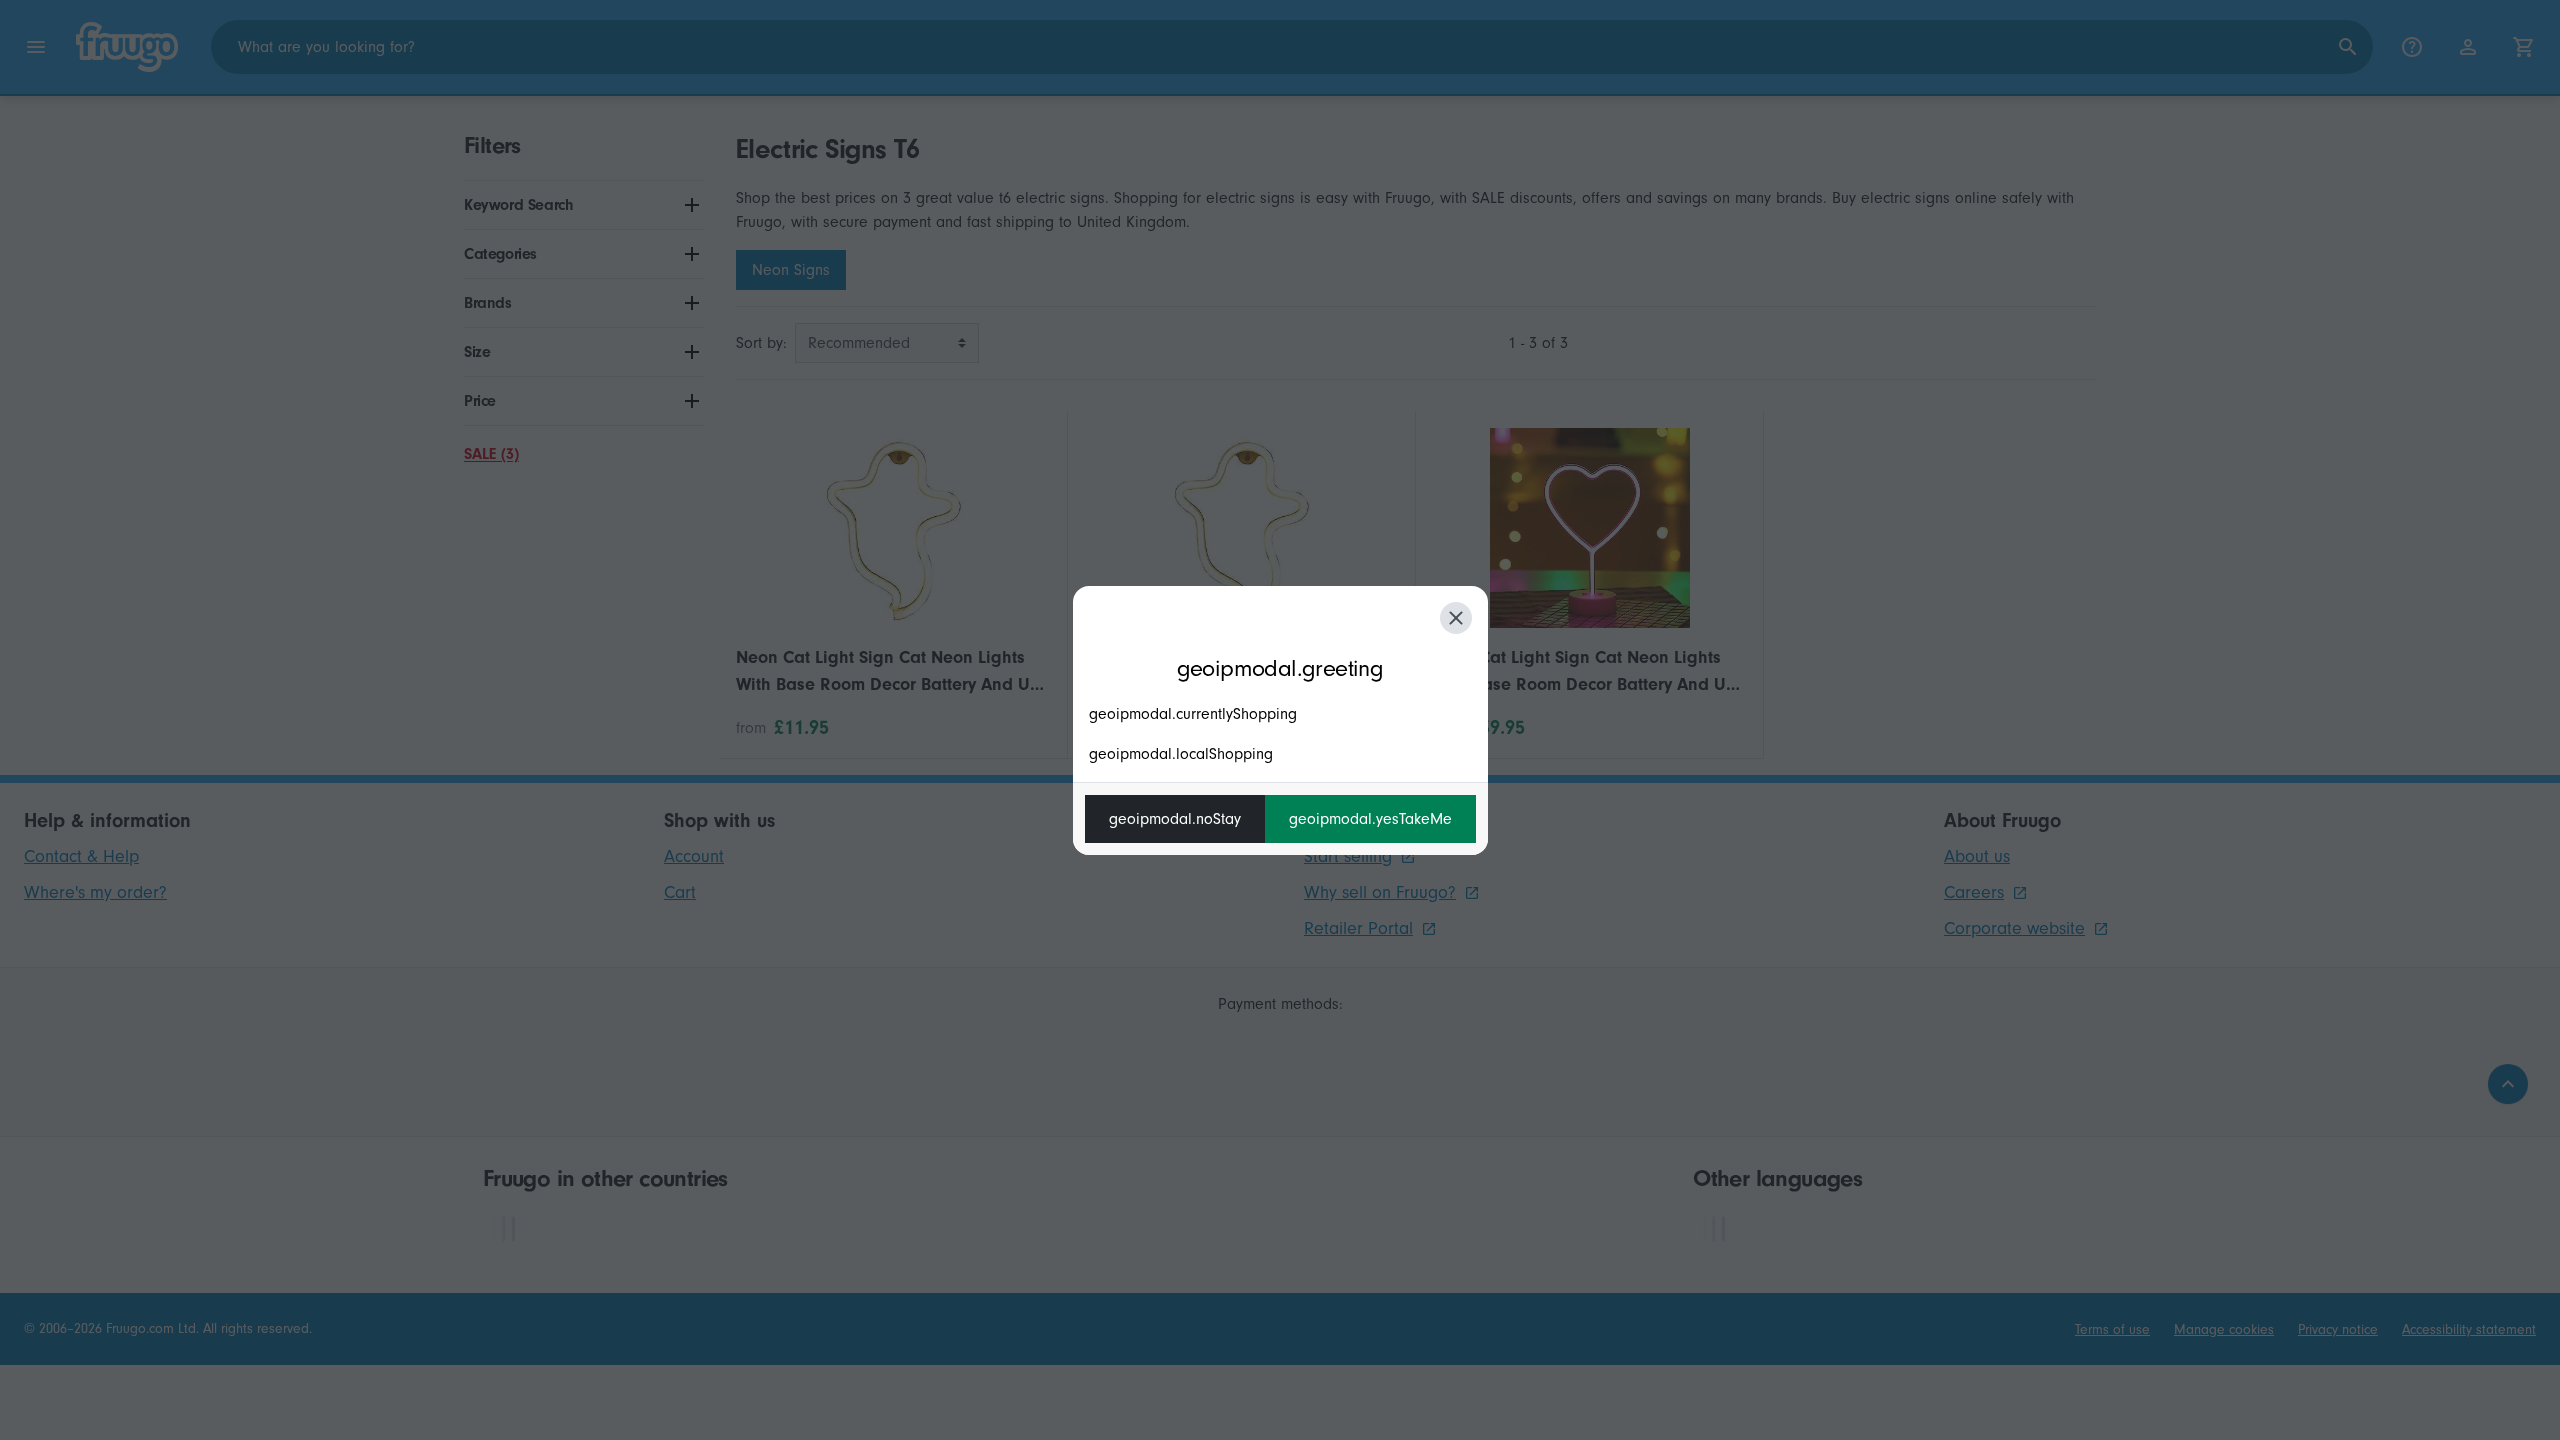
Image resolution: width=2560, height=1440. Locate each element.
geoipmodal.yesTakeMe (1370, 819)
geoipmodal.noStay (1175, 819)
